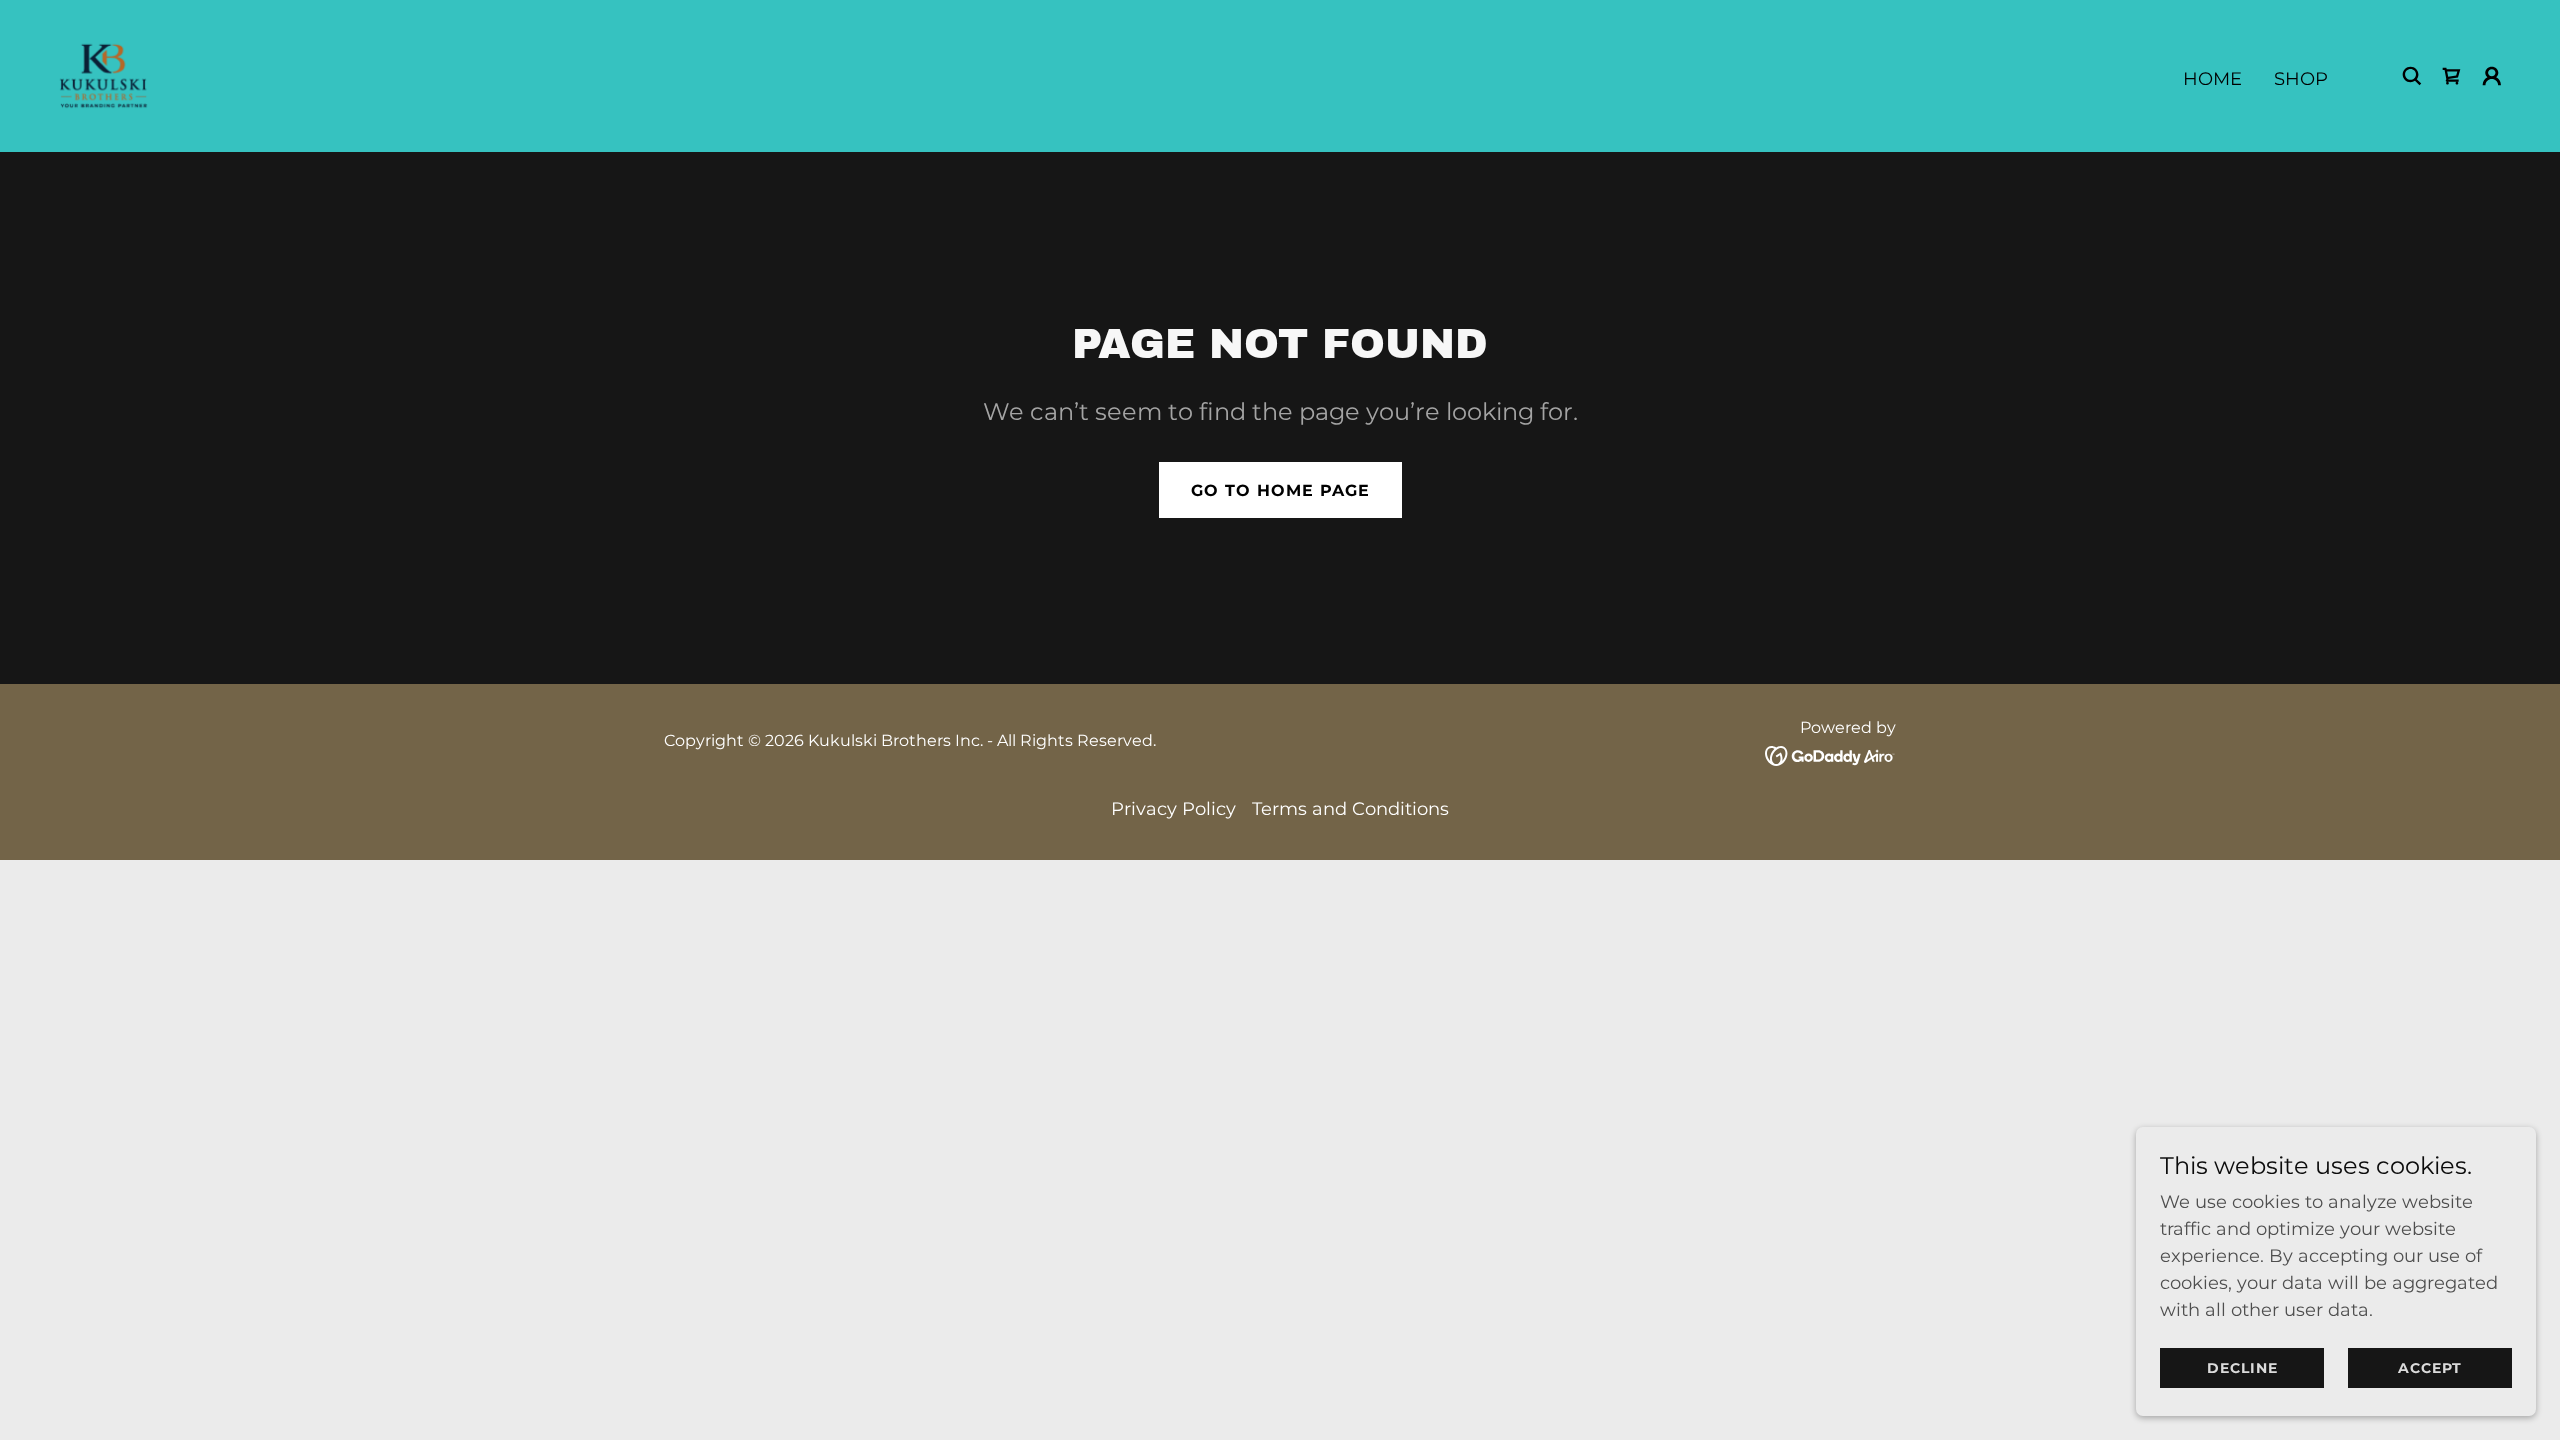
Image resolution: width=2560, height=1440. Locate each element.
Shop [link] (2301, 79)
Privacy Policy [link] (1173, 809)
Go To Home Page (1280, 490)
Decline (2242, 1368)
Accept (2430, 1368)
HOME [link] (2212, 79)
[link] (103, 75)
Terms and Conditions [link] (1350, 809)
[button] (2492, 76)
